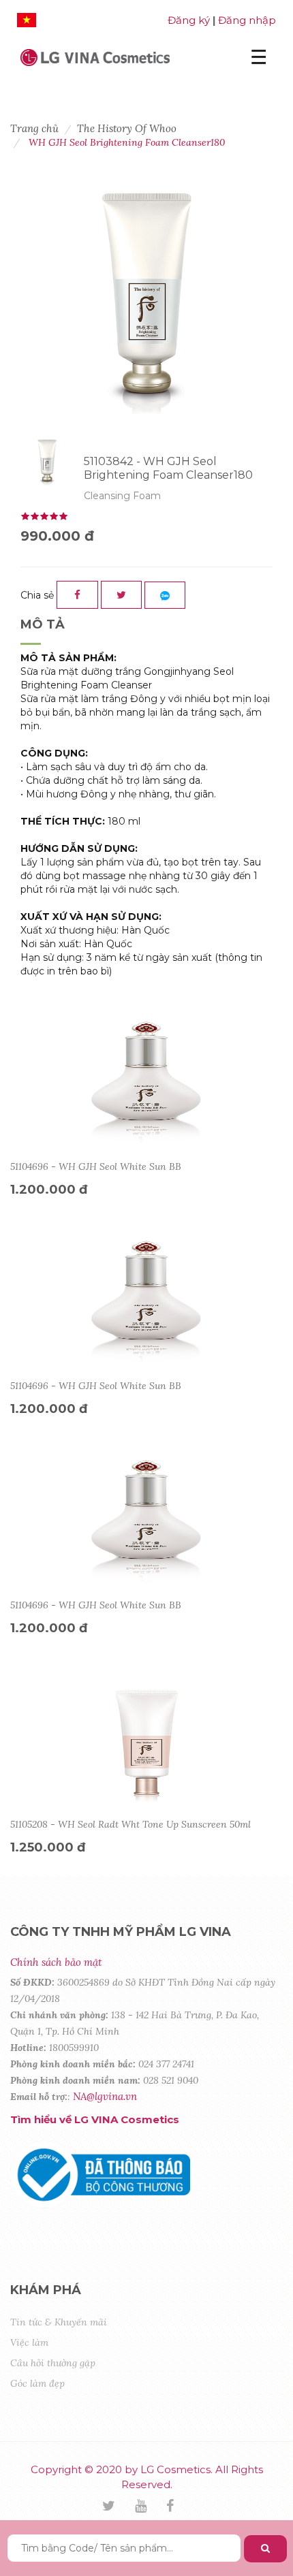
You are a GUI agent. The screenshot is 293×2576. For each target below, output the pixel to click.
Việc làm (29, 2342)
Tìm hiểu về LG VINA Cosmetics (95, 2119)
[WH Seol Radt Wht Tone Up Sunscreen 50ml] (146, 1743)
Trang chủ (34, 128)
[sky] (149, 2507)
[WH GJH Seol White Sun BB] (146, 1085)
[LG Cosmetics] (95, 56)
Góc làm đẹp (37, 2383)
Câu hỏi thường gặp (53, 2363)
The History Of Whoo (127, 128)
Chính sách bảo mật (56, 1962)
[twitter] (117, 2507)
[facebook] (179, 2507)
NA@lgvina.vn (105, 2096)
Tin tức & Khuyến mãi (59, 2322)
